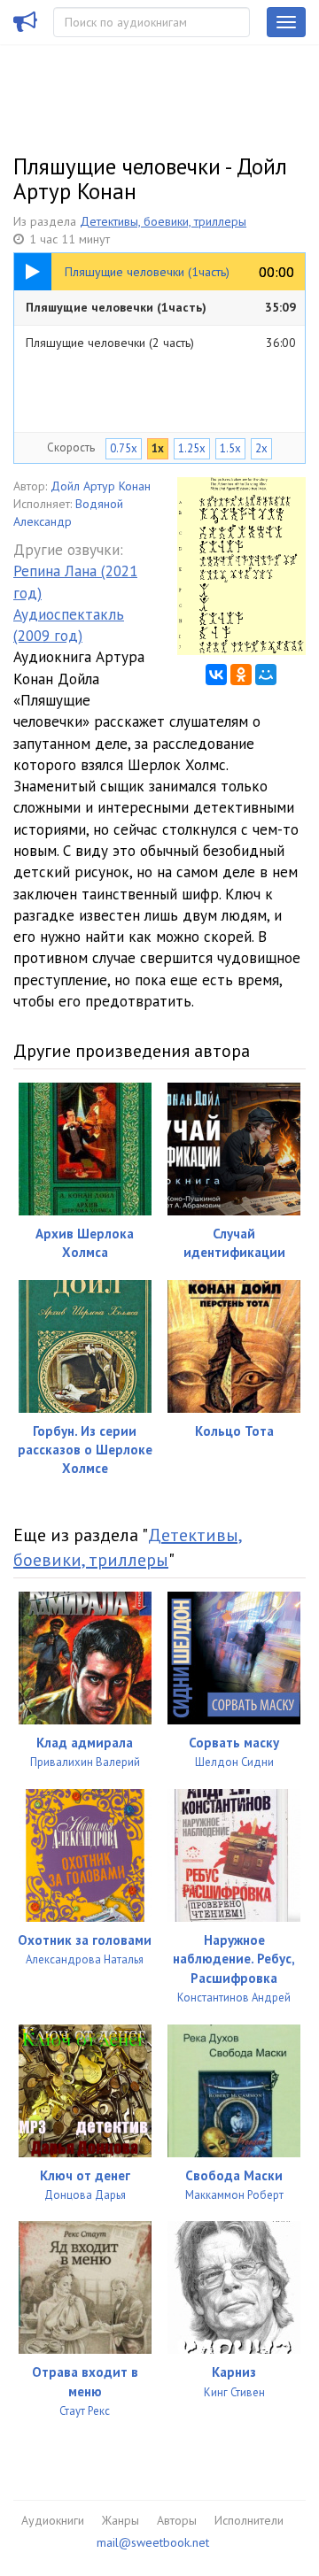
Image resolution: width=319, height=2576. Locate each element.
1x (158, 448)
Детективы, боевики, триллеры (163, 221)
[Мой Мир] (266, 675)
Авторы (177, 2520)
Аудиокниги (53, 2520)
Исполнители (249, 2520)
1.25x (192, 448)
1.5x (230, 448)
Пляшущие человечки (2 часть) (161, 343)
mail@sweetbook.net (153, 2542)
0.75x (124, 448)
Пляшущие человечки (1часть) (161, 307)
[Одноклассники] (241, 675)
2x (261, 448)
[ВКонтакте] (216, 675)
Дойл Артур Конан (101, 486)
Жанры (121, 2520)
